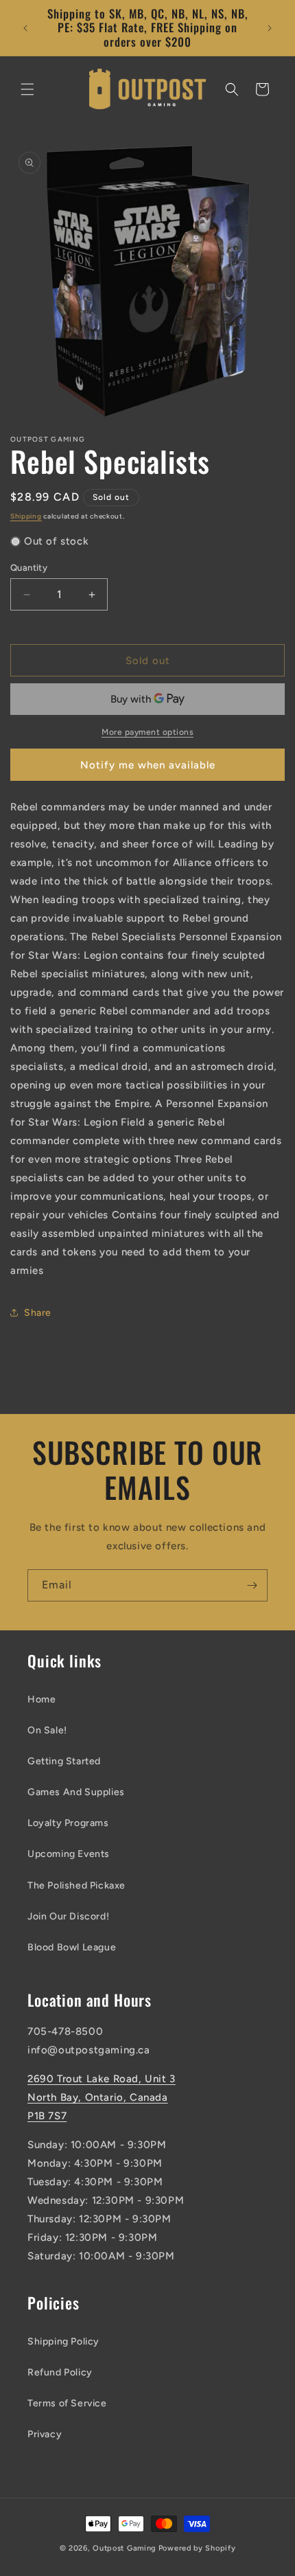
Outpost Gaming (125, 2548)
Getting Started (64, 1761)
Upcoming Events (69, 1854)
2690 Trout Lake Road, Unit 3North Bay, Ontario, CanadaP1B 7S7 (102, 2097)
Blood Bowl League (72, 1947)
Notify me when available (148, 765)
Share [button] (38, 1313)
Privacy (45, 2434)
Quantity (29, 568)
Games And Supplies (76, 1792)
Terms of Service (67, 2403)
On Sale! (47, 1730)
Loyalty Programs (68, 1823)
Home (42, 1699)
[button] (27, 89)
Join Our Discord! (68, 1916)
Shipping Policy (63, 2341)
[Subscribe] (252, 1585)
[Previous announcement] (25, 28)
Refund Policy (60, 2372)
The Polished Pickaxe (76, 1885)
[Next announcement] (270, 28)
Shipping (26, 516)
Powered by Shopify (197, 2548)
